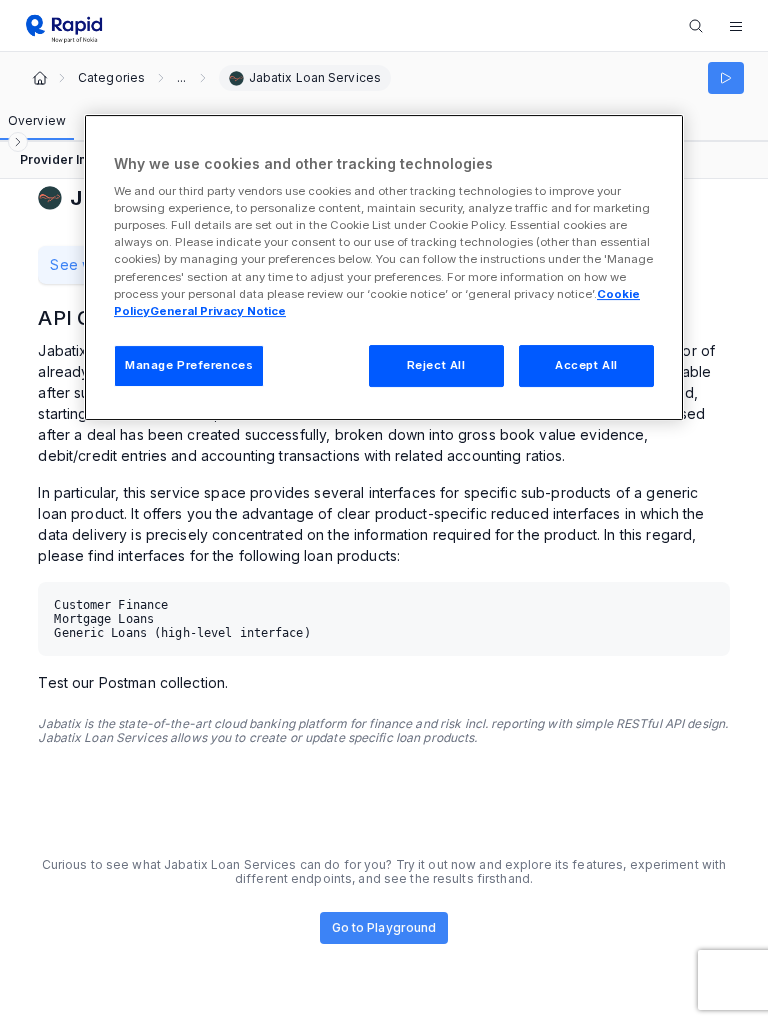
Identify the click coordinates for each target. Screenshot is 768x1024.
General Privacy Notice (218, 311)
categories (111, 78)
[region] (384, 267)
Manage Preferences (189, 365)
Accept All (586, 365)
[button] (736, 26)
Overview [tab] (37, 120)
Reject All (436, 365)
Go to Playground (384, 927)
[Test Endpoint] (726, 78)
